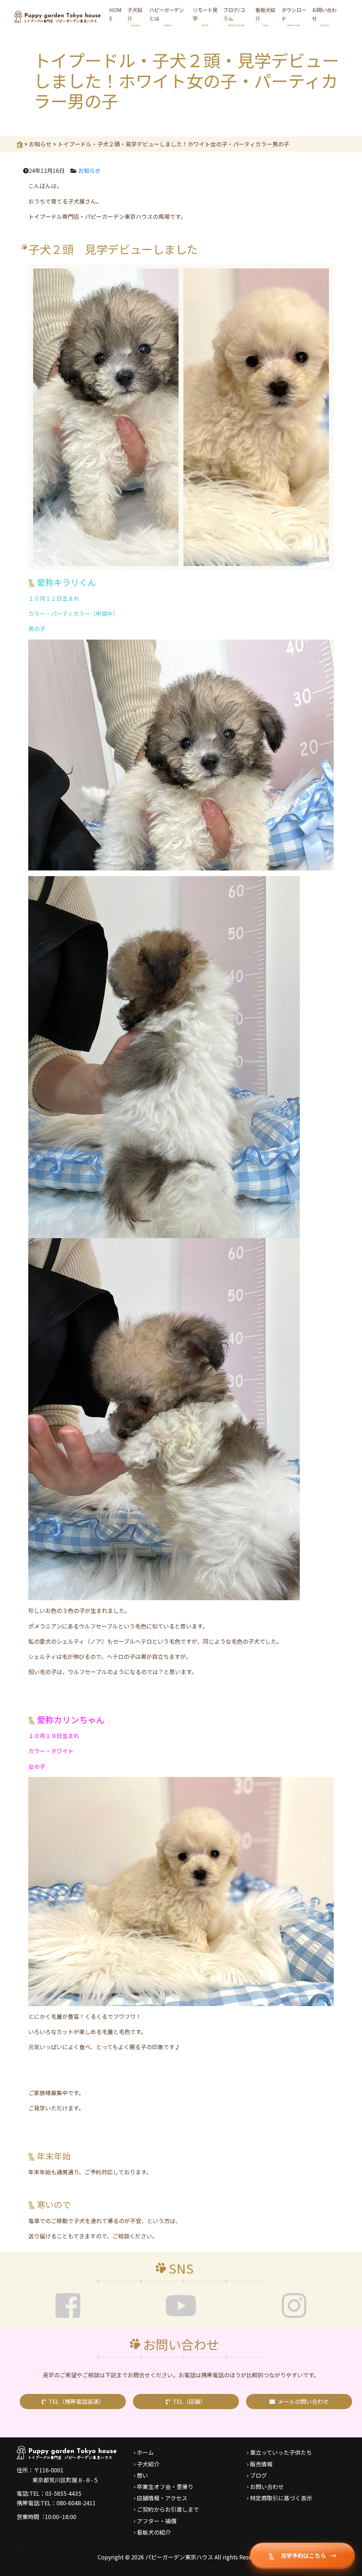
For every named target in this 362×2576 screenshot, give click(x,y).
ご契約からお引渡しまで (168, 2509)
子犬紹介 (135, 16)
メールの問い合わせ (303, 2401)
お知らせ (89, 170)
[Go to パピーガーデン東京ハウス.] (20, 144)
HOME (115, 14)
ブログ (258, 2475)
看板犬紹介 (265, 16)
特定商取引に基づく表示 (281, 2498)
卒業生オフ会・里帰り (165, 2487)
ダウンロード (294, 16)
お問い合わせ (324, 16)
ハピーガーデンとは (167, 16)
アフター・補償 (157, 2521)
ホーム (145, 2452)
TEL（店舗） (189, 2401)
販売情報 (261, 2464)
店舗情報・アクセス (162, 2498)
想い (142, 2475)
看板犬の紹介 (154, 2532)
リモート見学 (205, 16)
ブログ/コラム (234, 16)
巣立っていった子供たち (281, 2452)
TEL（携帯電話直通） (77, 2401)
